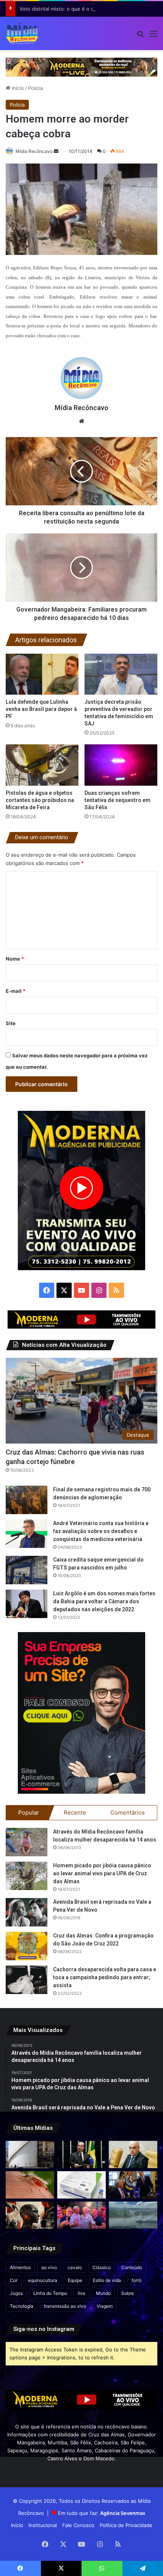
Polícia (35, 88)
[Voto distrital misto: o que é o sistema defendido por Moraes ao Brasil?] (133, 2155)
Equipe (75, 2280)
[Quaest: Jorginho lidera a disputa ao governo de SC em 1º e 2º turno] (81, 2155)
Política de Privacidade (126, 2525)
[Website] (81, 421)
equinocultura (43, 2280)
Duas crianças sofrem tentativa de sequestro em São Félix (118, 800)
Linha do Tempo (50, 2293)
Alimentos (20, 2267)
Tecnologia (22, 2306)
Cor (14, 2280)
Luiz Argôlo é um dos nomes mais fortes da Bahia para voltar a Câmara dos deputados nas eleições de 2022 (104, 1601)
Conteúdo (132, 2267)
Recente (75, 1812)
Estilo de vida (107, 2280)
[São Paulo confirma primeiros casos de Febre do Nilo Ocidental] (30, 2185)
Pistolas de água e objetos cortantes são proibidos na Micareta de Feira (40, 800)
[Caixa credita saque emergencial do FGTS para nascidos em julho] (27, 1570)
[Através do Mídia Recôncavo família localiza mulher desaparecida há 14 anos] (27, 1842)
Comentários (128, 1812)
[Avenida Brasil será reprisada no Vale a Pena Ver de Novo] (27, 1912)
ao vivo (49, 2267)
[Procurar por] (140, 36)
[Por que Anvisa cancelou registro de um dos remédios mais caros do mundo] (81, 2185)
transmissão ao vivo (65, 2306)
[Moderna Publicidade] (81, 67)
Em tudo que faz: (102, 2513)
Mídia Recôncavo (34, 151)
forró (136, 2280)
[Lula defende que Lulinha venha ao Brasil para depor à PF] (42, 674)
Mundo (103, 2293)
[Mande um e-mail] (56, 151)
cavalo (75, 2267)
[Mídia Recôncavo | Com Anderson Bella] (22, 33)
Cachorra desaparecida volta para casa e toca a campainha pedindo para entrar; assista (105, 1977)
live (81, 2293)
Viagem (105, 2306)
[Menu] (154, 36)
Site (11, 1023)
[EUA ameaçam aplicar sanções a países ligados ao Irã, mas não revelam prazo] (133, 2185)
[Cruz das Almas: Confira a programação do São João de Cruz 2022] (27, 1946)
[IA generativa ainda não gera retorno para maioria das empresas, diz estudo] (30, 2215)
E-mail (16, 991)
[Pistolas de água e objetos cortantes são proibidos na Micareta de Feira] (42, 765)
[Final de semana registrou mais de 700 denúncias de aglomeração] (27, 1500)
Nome (15, 959)
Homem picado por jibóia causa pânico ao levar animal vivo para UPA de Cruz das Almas (102, 1873)
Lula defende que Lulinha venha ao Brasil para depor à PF (41, 709)
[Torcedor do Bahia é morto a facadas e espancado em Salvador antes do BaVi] (133, 2215)
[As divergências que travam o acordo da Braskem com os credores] (30, 2155)
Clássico (102, 2267)
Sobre (128, 2293)
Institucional (43, 2525)
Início (17, 88)
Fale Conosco (78, 2525)
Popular (29, 1812)
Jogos (16, 2293)
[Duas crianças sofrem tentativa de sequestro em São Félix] (121, 765)
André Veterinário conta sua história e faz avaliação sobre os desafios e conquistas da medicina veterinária (101, 1531)
